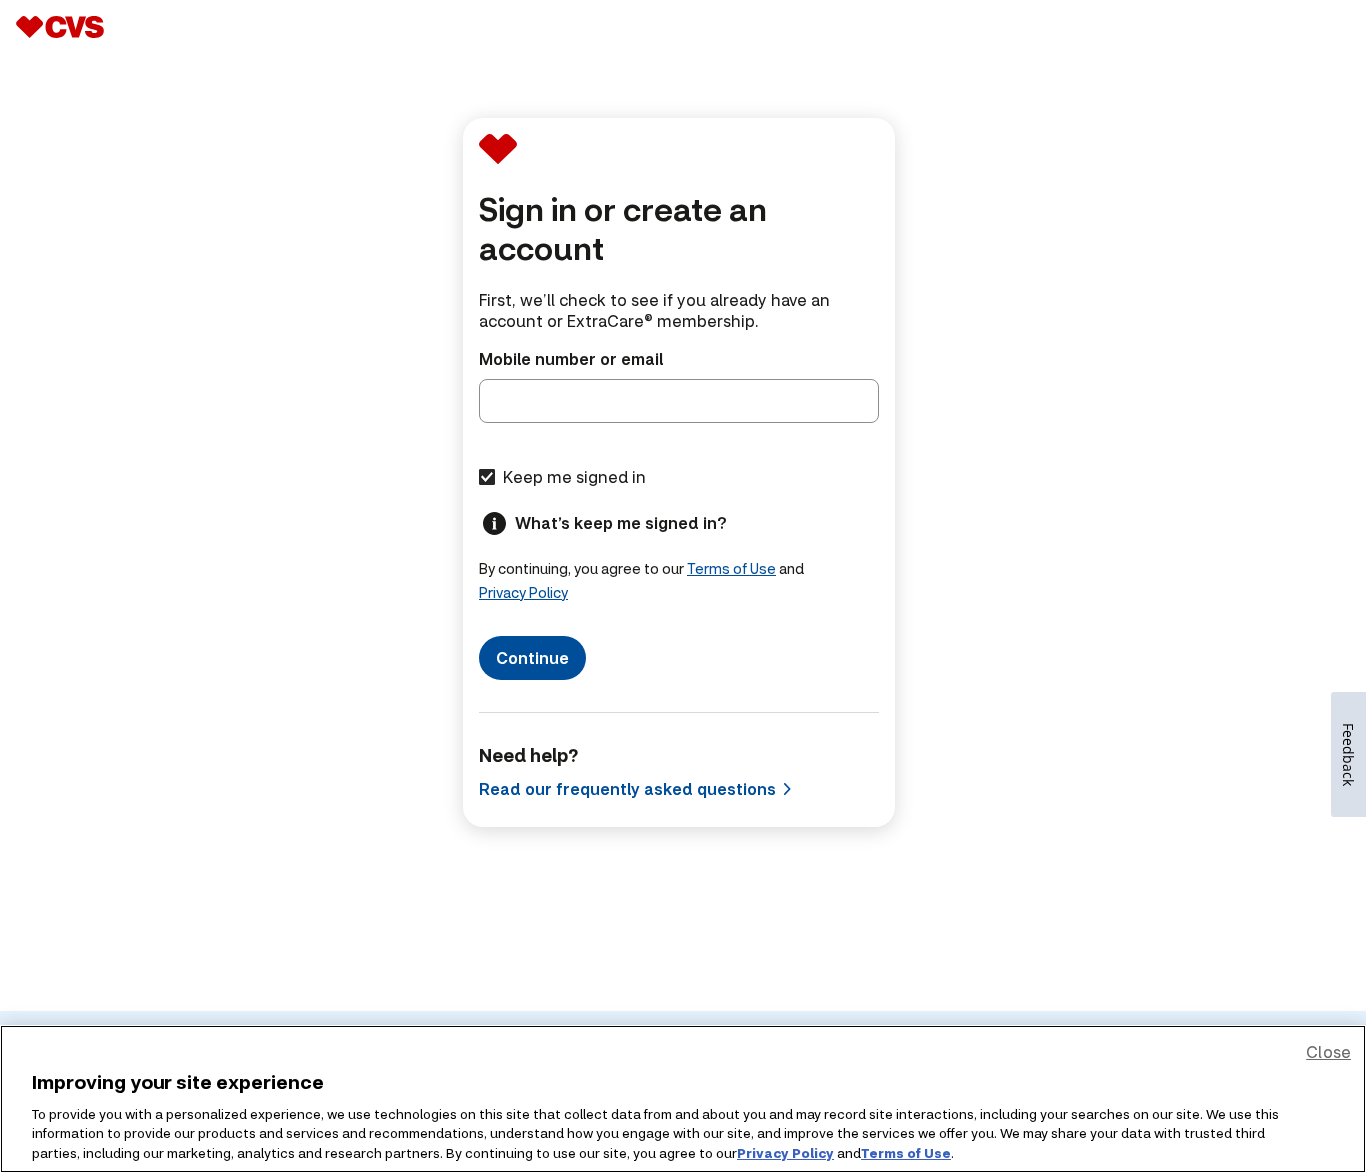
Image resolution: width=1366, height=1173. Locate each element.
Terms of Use (731, 568)
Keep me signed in (574, 476)
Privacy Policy (523, 592)
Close (1328, 1051)
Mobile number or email (571, 358)
